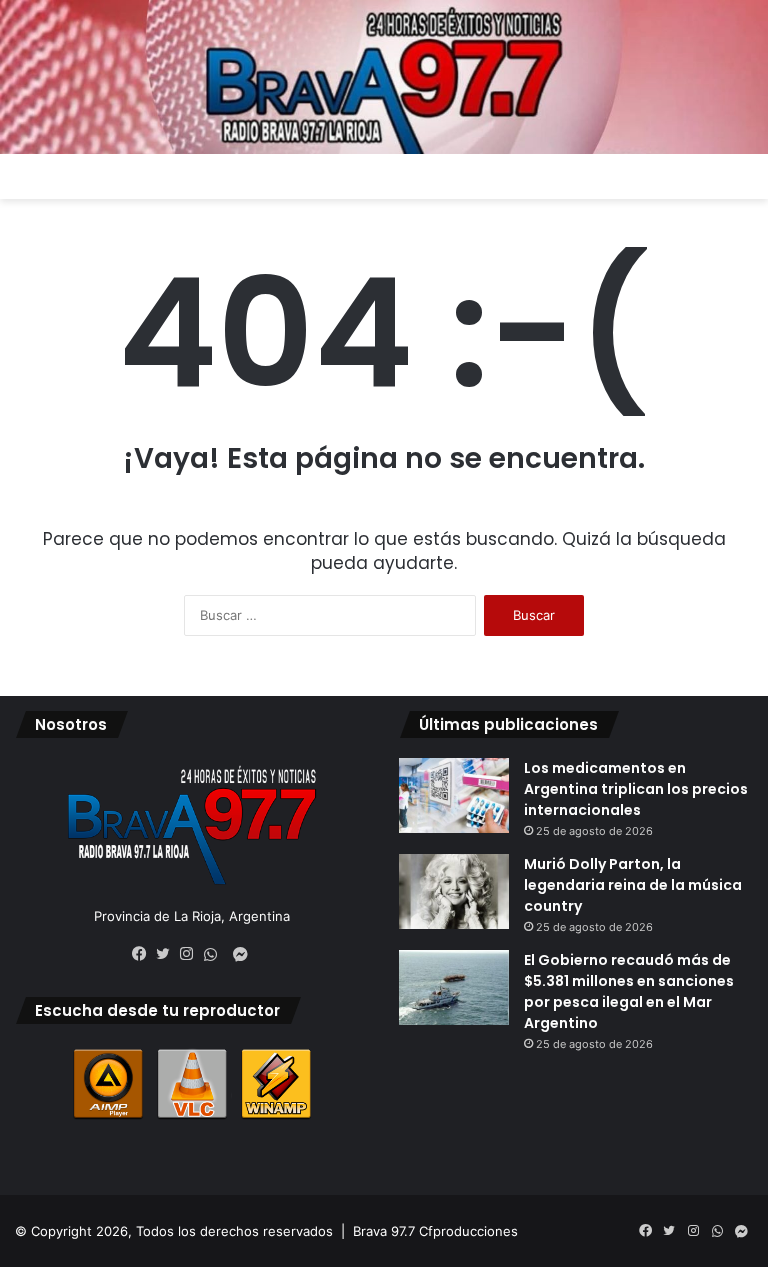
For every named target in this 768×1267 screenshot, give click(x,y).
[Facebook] (144, 954)
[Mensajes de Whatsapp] (216, 955)
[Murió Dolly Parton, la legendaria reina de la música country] (454, 891)
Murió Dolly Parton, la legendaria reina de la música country (633, 885)
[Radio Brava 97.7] (384, 77)
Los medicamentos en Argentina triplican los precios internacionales (636, 789)
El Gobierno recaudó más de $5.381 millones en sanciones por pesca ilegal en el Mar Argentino (629, 991)
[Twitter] (168, 954)
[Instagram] (192, 954)
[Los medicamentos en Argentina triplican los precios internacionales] (454, 795)
